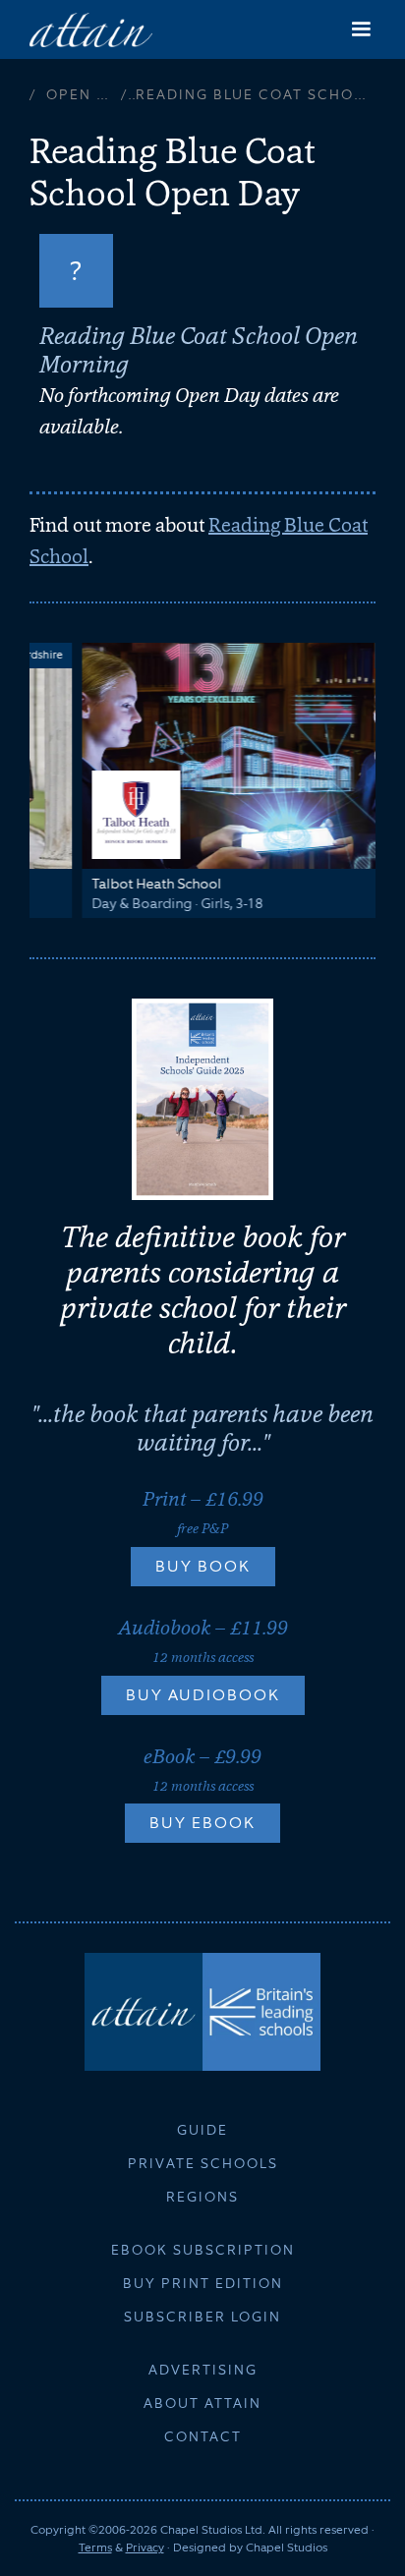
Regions (202, 2197)
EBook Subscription (203, 2250)
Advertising (203, 2370)
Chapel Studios (287, 2547)
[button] (361, 29)
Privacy (145, 2547)
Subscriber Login (202, 2317)
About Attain (202, 2403)
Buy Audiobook (203, 1695)
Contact (203, 2436)
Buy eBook (202, 1823)
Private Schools (203, 2163)
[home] (91, 29)
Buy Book (203, 1566)
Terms (95, 2547)
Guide (202, 2130)
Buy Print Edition (203, 2283)
